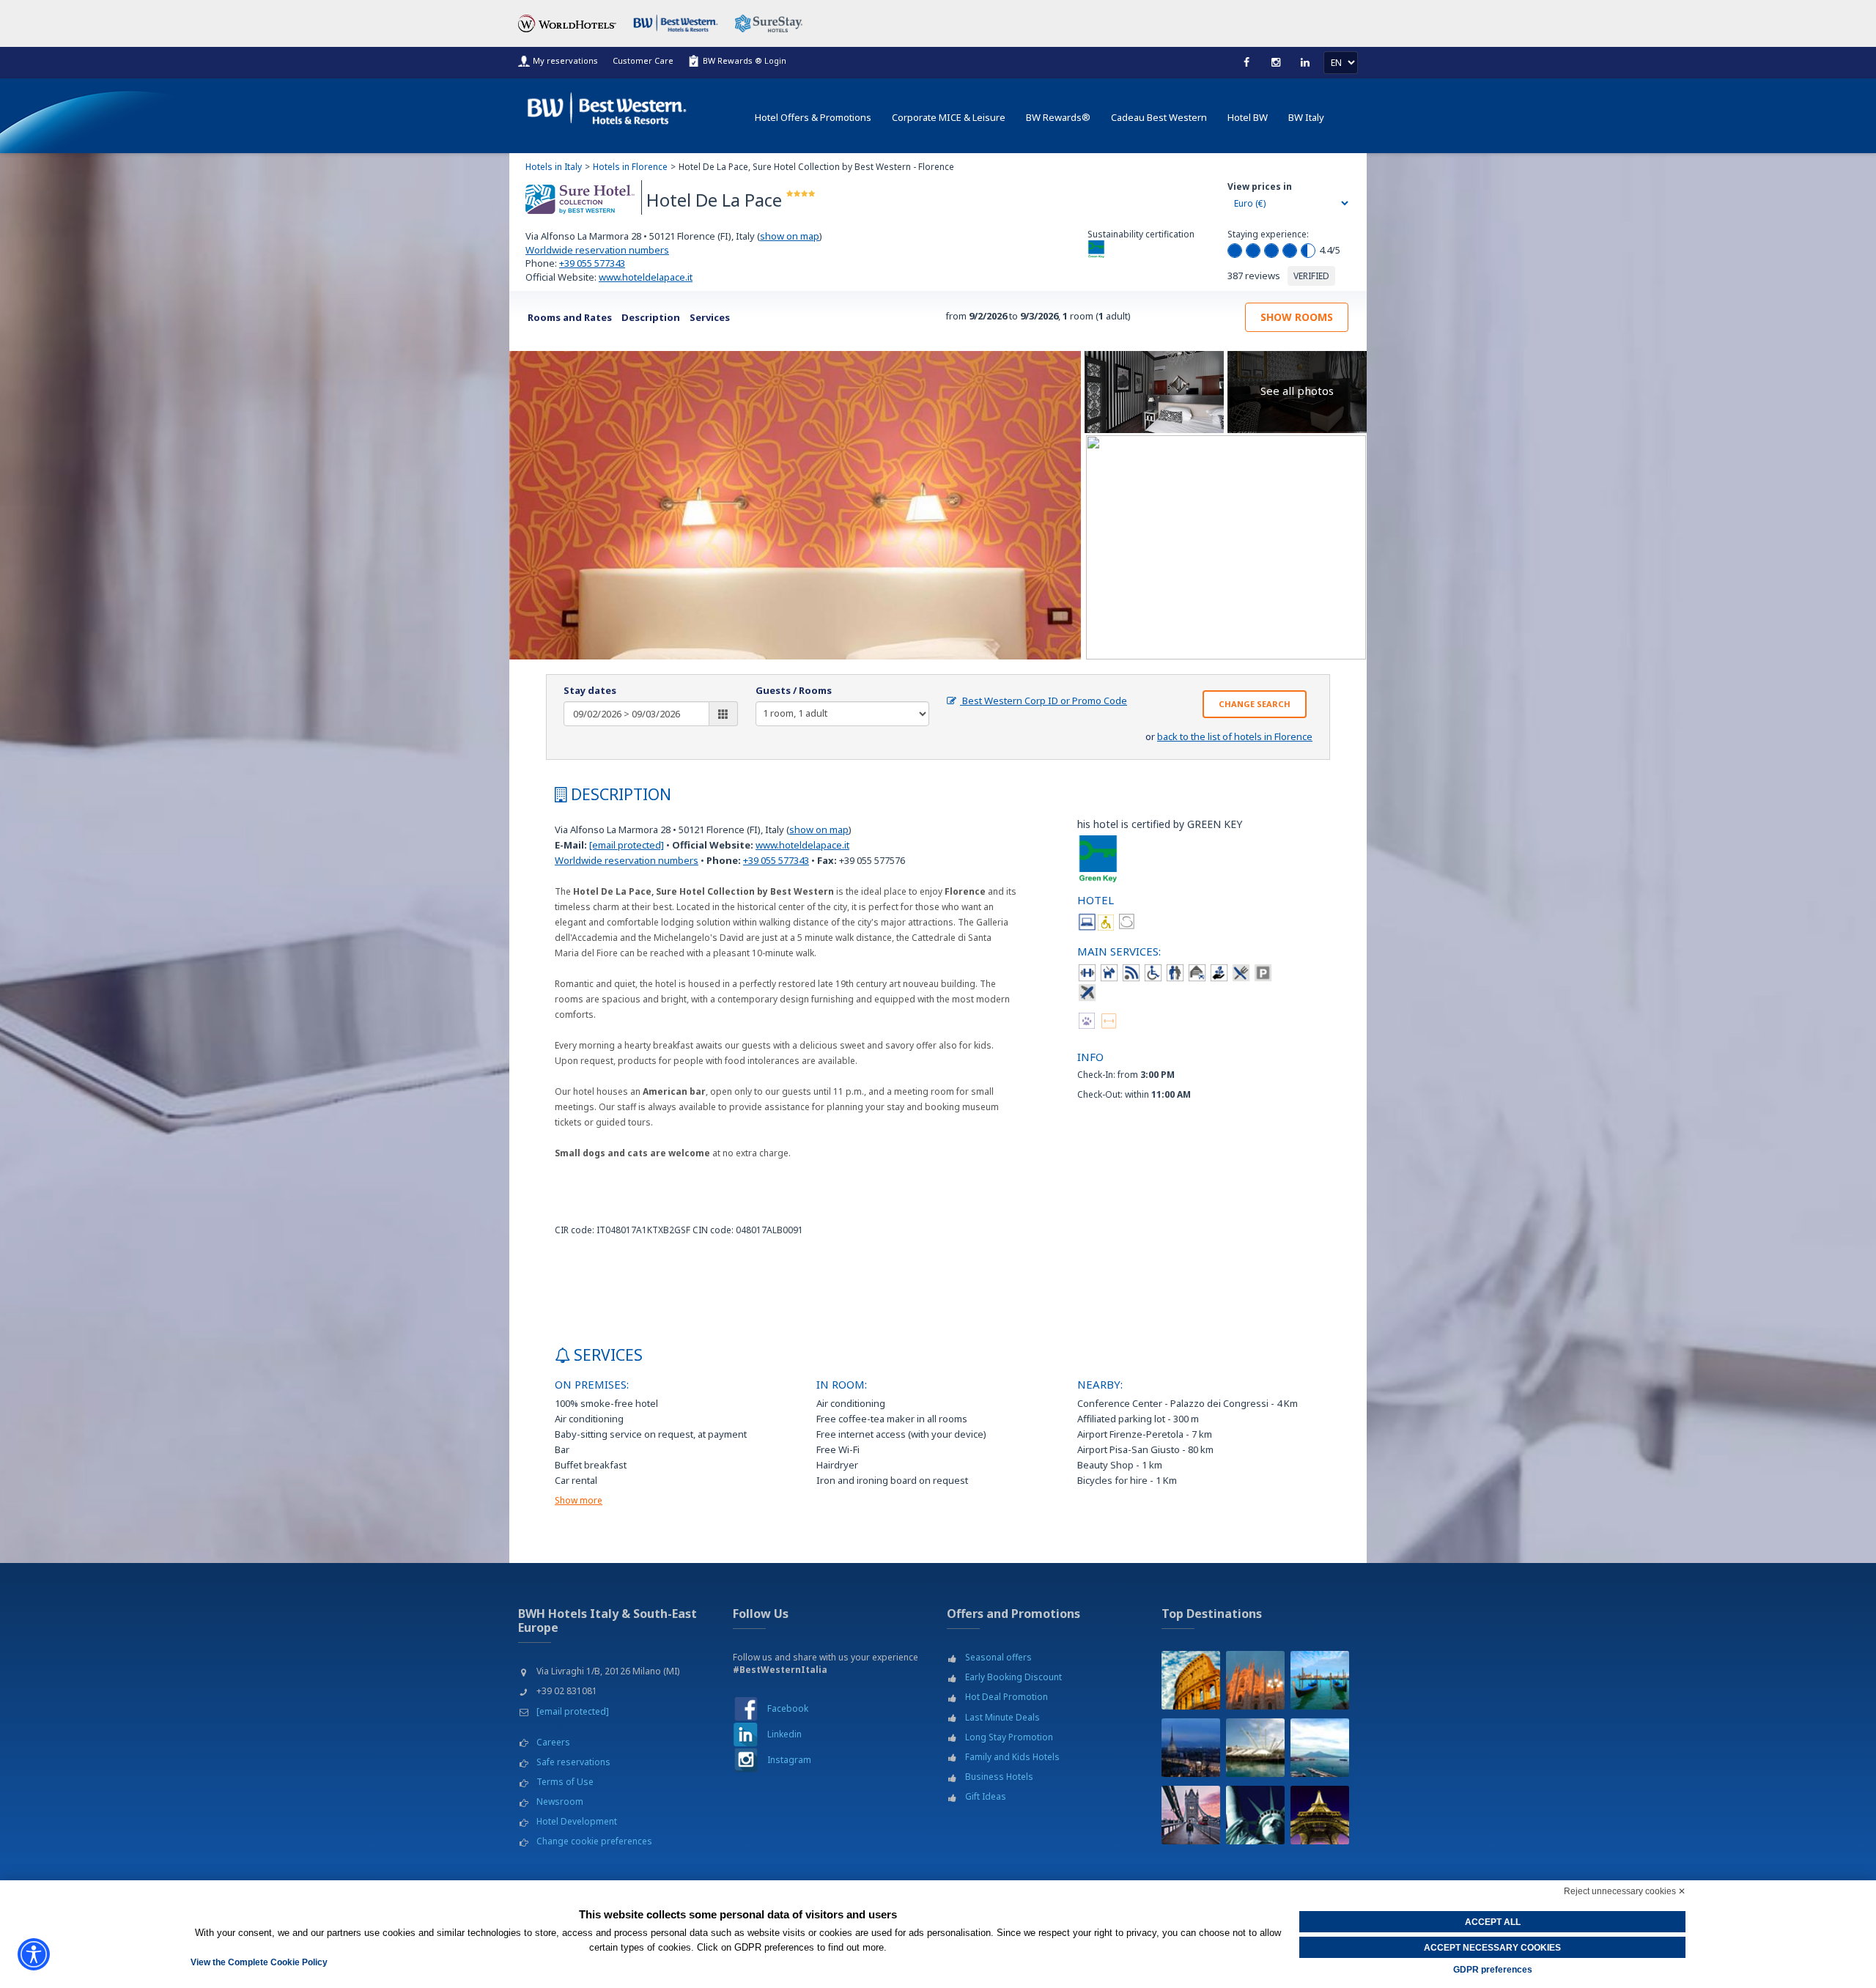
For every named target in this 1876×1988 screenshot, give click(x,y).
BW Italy (1306, 117)
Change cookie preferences (594, 1841)
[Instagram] (746, 1760)
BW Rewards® (1058, 117)
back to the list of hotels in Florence (1235, 736)
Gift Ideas (986, 1796)
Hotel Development (577, 1821)
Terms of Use (565, 1782)
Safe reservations (573, 1762)
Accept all (1493, 1922)
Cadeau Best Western (1159, 117)
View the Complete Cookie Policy (259, 1962)
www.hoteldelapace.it (646, 277)
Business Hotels (999, 1777)
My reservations (565, 60)
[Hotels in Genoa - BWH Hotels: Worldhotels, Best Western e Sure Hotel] (1255, 1748)
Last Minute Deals (1002, 1717)
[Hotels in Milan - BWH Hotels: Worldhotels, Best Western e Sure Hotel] (1255, 1680)
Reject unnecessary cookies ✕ (1625, 1891)
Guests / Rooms (794, 690)
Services (710, 317)
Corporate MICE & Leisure (949, 117)
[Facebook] (1247, 62)
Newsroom (560, 1802)
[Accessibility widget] (34, 1954)
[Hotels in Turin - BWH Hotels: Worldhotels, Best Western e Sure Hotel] (1191, 1748)
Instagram (789, 1760)
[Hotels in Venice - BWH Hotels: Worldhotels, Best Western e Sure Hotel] (1320, 1680)
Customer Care (643, 60)
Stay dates (590, 690)
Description (651, 317)
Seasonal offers (998, 1657)
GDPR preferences (1493, 1970)
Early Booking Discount (1013, 1677)
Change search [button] (1255, 704)
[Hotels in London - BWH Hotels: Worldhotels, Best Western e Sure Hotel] (1191, 1815)
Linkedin (784, 1734)
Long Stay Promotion (1009, 1737)
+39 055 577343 (592, 263)
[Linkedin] (1305, 62)
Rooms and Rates (570, 317)
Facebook (788, 1708)
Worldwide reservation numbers (597, 250)
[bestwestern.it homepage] (608, 105)
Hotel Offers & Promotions (813, 117)
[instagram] (1276, 62)
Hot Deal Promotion (1007, 1697)
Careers (553, 1742)
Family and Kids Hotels (1012, 1757)
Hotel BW (1248, 117)
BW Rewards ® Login (745, 60)
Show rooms (1297, 317)
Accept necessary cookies (1492, 1948)
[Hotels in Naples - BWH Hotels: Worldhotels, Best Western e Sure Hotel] (1320, 1748)
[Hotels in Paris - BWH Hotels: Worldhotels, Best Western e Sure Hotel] (1320, 1815)
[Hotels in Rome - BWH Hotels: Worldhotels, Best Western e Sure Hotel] (1191, 1680)
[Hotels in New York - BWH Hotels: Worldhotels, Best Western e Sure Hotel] (1255, 1815)
